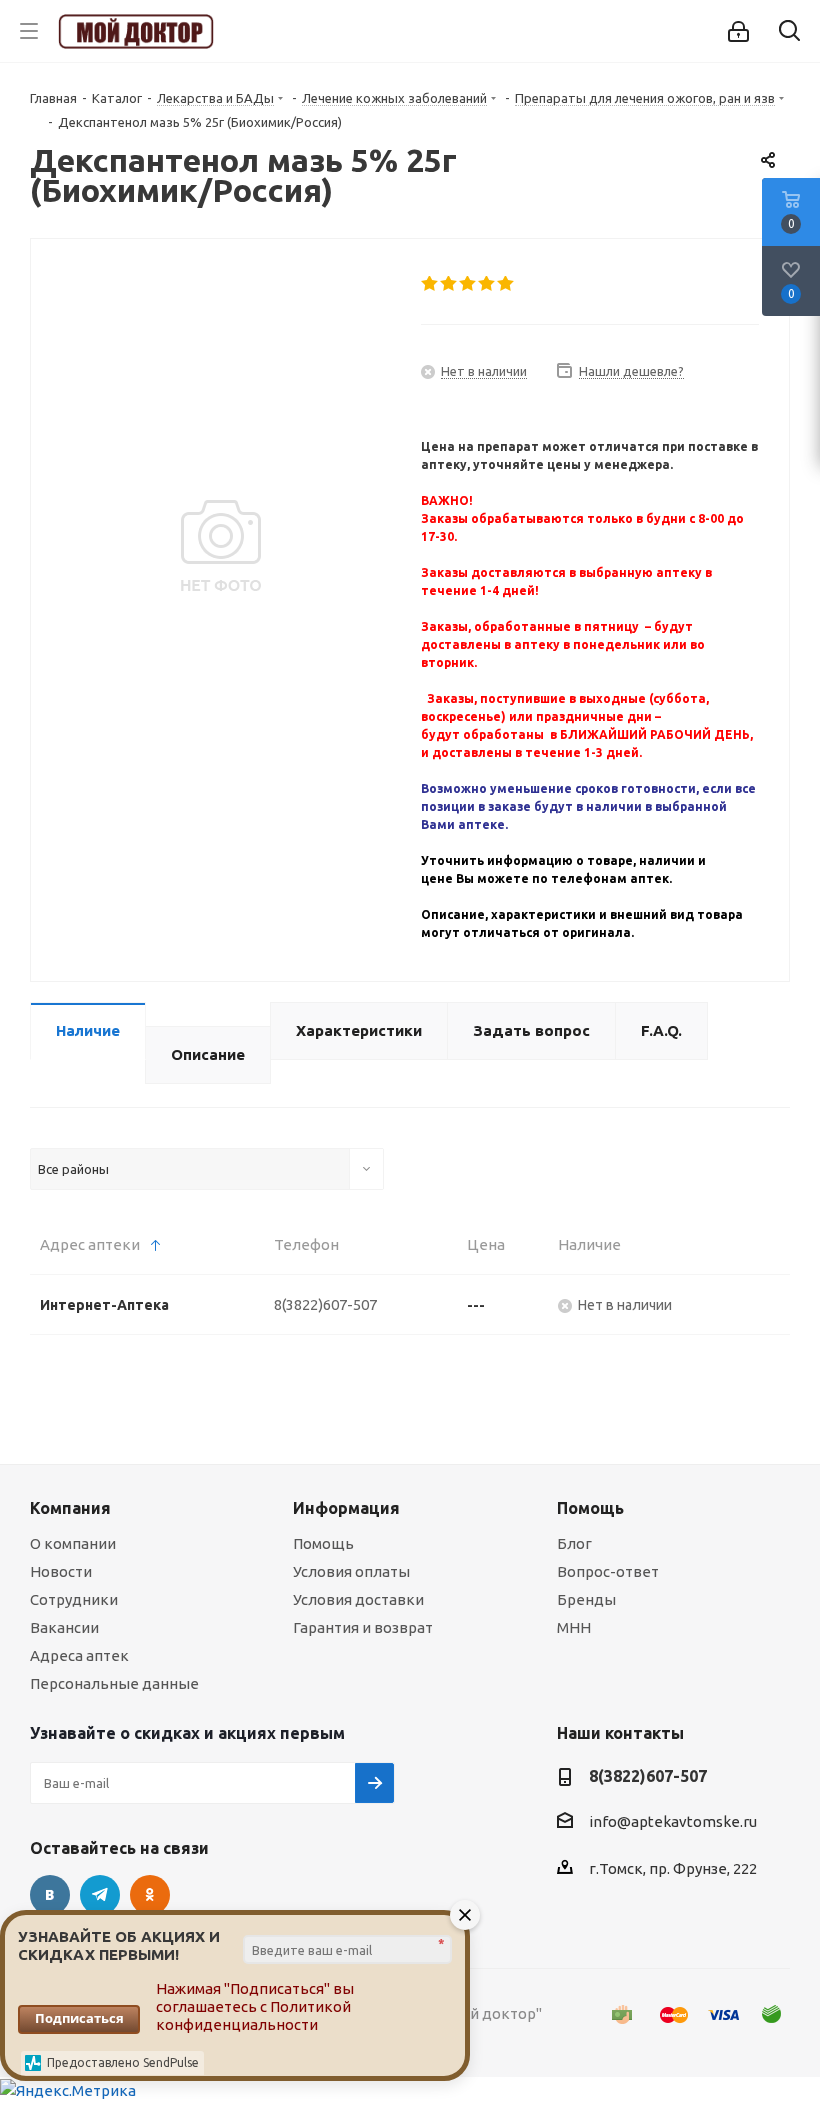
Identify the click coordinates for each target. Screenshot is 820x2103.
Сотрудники (74, 1599)
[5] (506, 284)
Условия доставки (358, 1599)
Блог (574, 1543)
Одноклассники (150, 1895)
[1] (430, 284)
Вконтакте (50, 1895)
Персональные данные (114, 1683)
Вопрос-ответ (608, 1571)
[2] (449, 284)
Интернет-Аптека (104, 1305)
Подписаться (79, 2018)
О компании (73, 1543)
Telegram (100, 1895)
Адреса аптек (79, 1655)
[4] (487, 284)
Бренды (586, 1599)
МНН (574, 1627)
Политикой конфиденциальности (253, 2015)
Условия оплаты (351, 1571)
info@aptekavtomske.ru (673, 1822)
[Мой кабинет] (738, 31)
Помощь (323, 1543)
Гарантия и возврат (363, 1627)
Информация (346, 1508)
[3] (468, 284)
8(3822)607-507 (325, 1304)
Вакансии (64, 1627)
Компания (70, 1508)
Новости (61, 1571)
